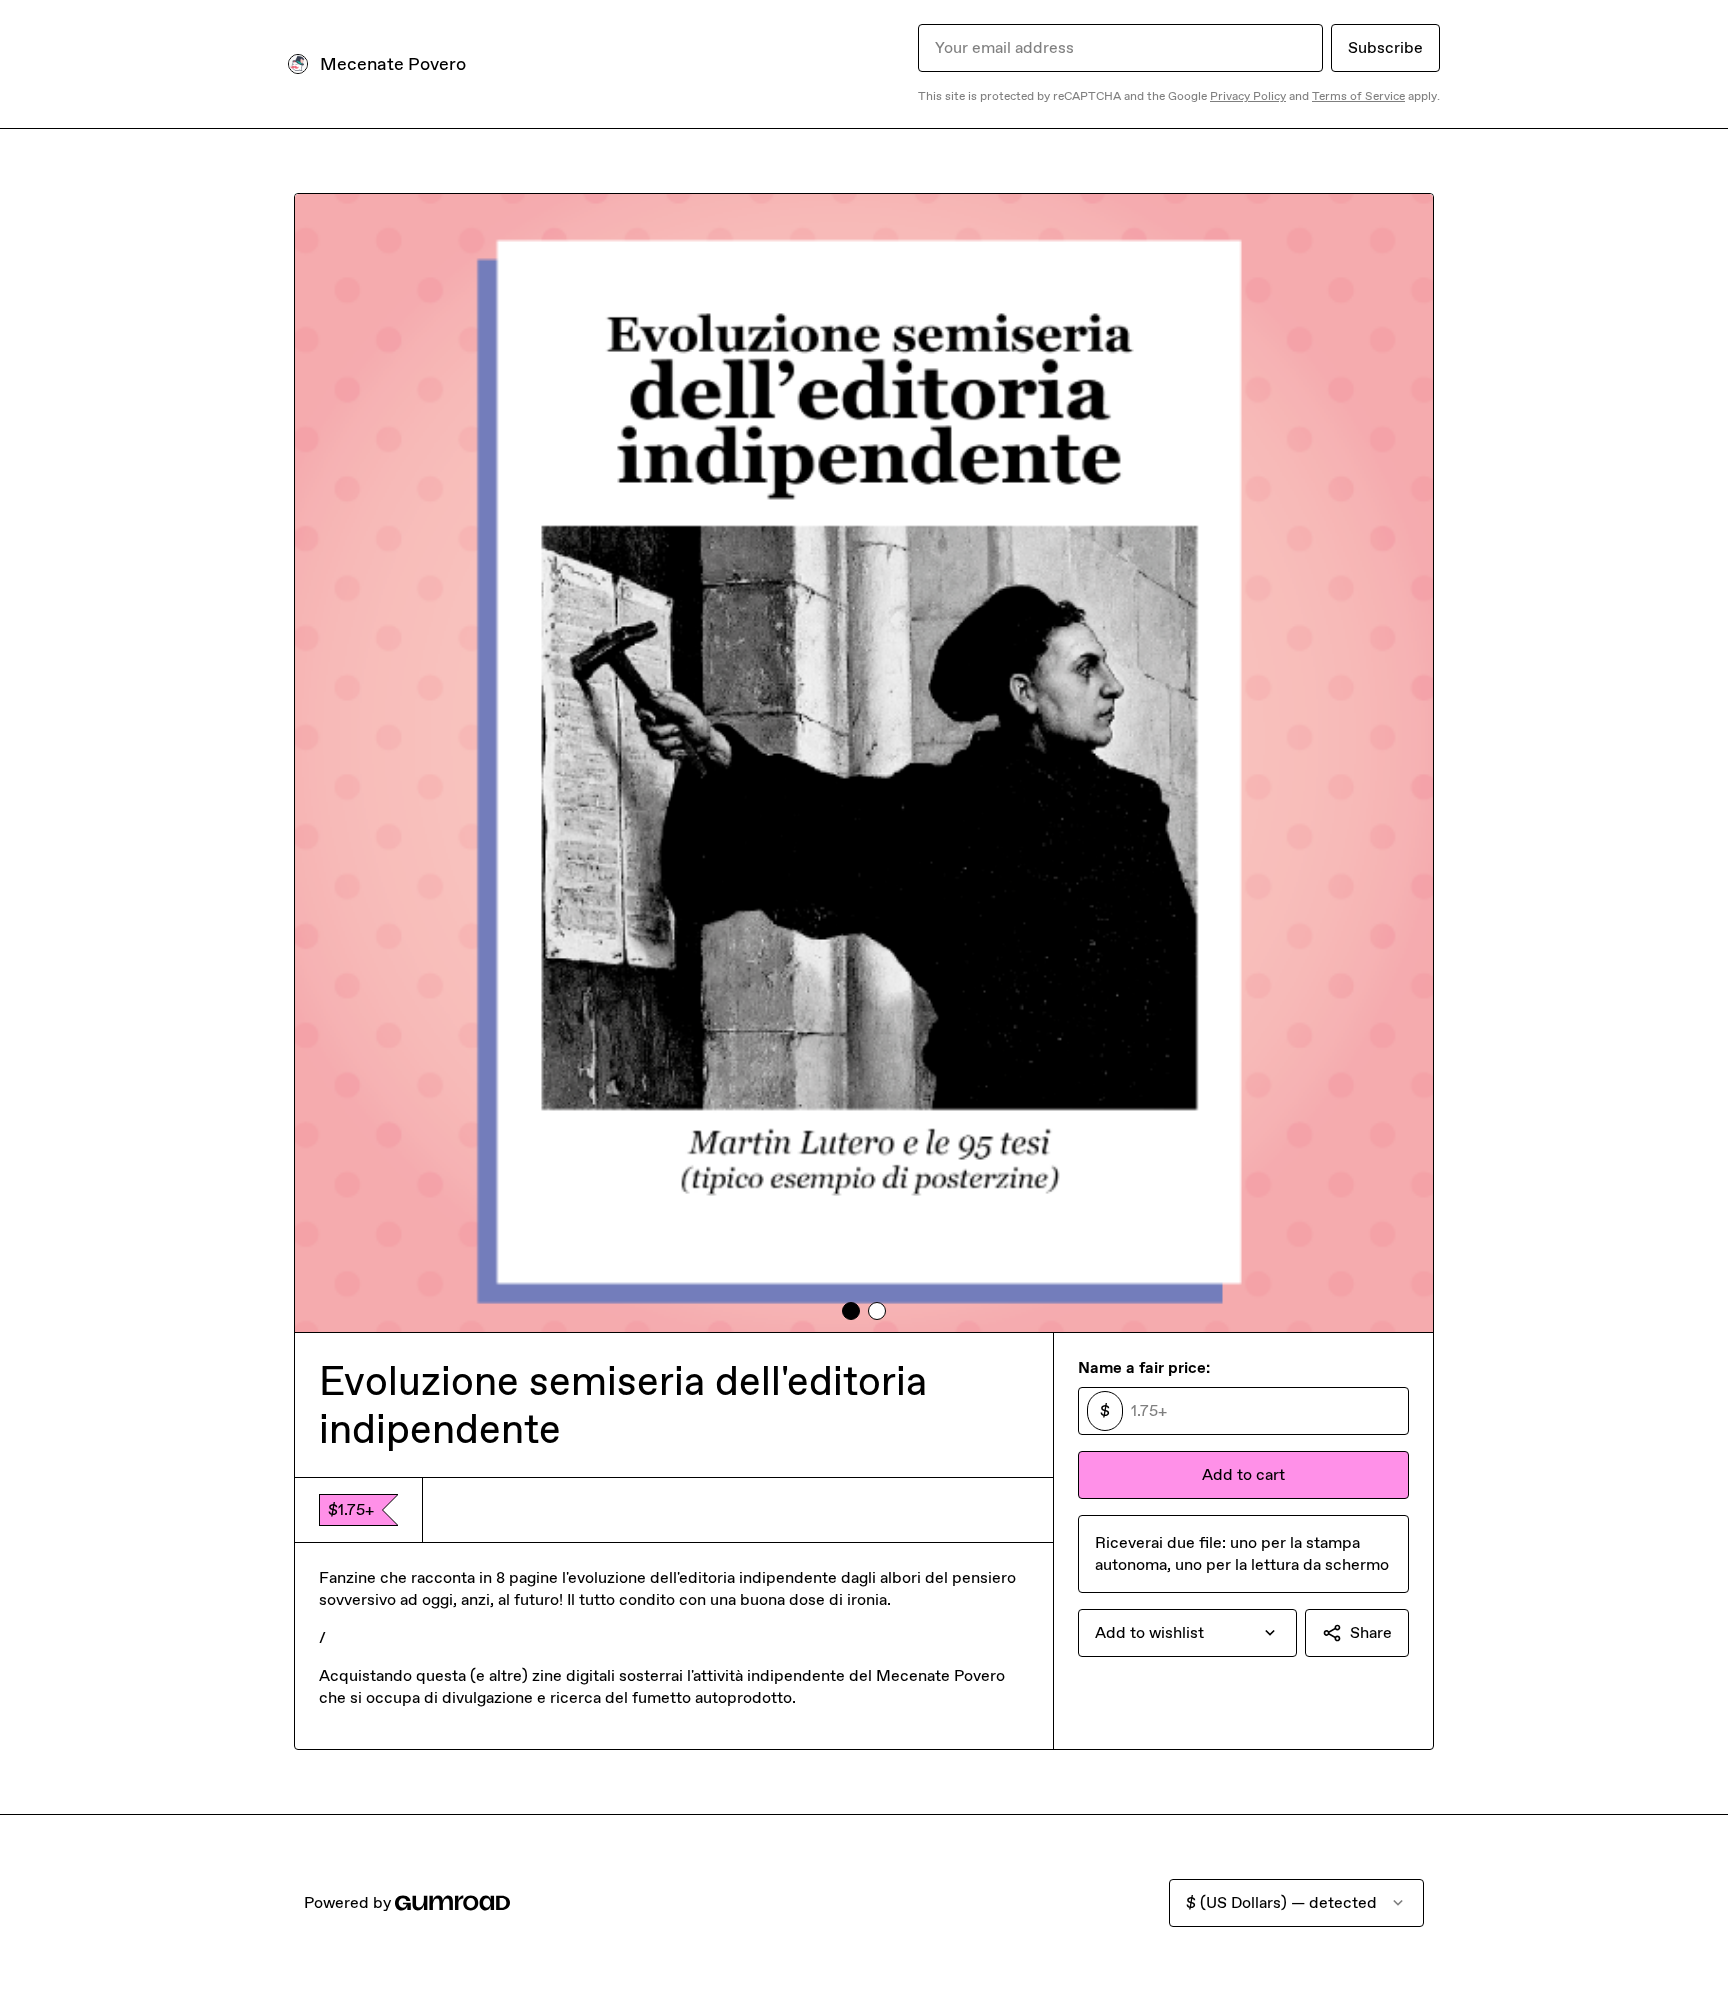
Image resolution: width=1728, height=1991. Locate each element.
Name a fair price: (1144, 1367)
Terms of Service (1358, 96)
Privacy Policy (1248, 96)
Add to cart (1243, 1474)
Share (1371, 1632)
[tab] (851, 1311)
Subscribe (1385, 47)
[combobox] (1187, 1633)
